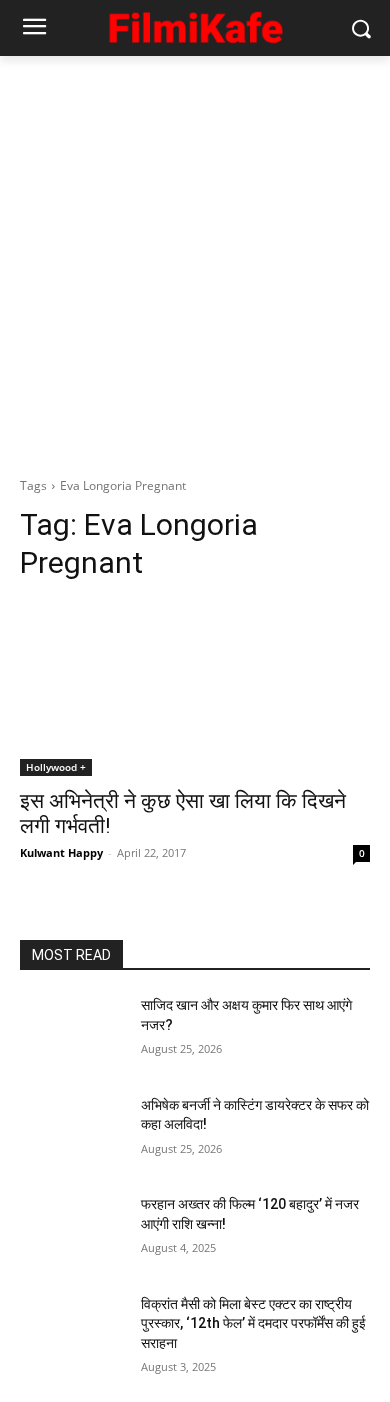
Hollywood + (56, 767)
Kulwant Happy (61, 852)
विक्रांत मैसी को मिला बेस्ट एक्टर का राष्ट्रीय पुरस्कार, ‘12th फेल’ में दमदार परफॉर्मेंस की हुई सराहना (253, 1323)
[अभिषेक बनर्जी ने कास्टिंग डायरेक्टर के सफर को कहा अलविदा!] (72, 1133)
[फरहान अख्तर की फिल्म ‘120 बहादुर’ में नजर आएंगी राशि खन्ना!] (72, 1232)
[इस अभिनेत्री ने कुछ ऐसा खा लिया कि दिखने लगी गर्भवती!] (195, 688)
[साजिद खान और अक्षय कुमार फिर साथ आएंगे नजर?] (72, 1033)
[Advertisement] (195, 261)
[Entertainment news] (195, 24)
